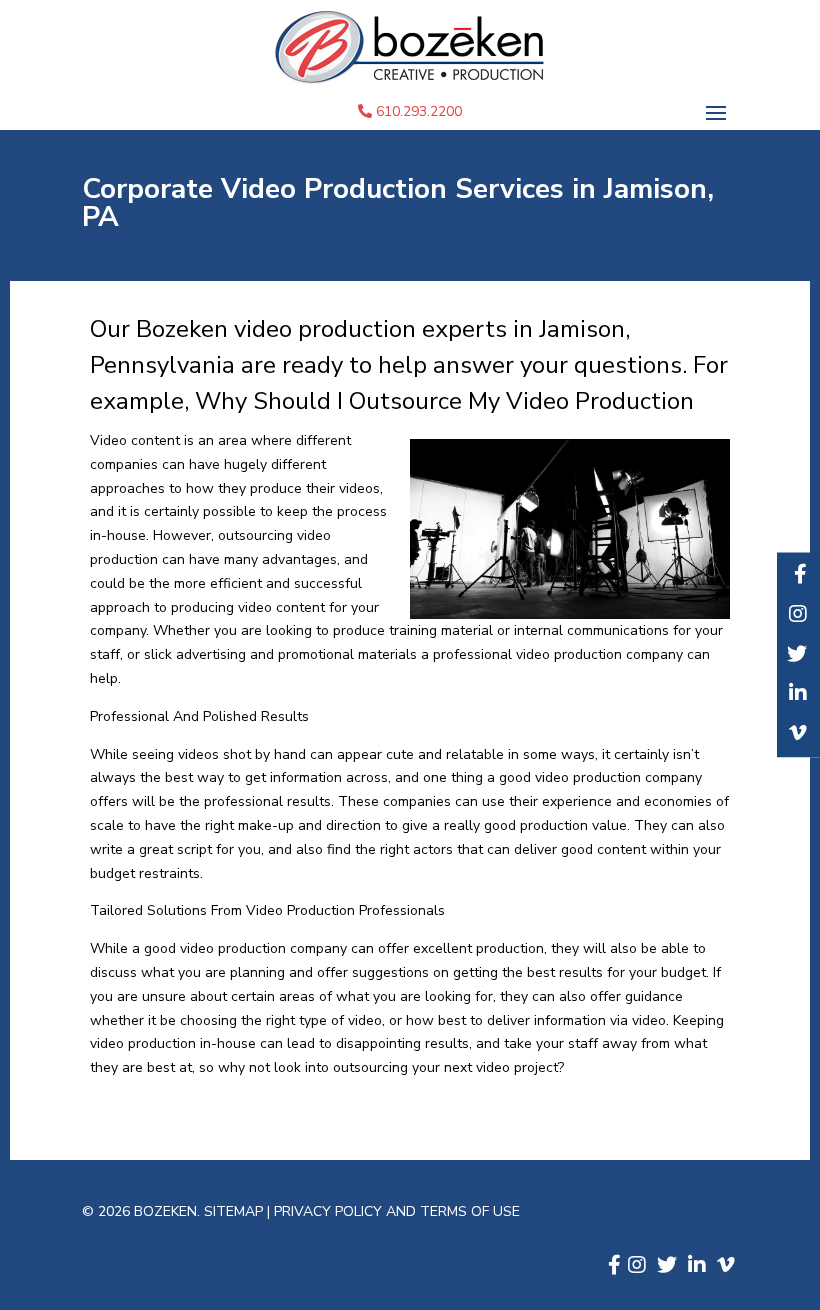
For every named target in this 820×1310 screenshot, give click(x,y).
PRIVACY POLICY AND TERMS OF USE (397, 1211)
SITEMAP (235, 1211)
